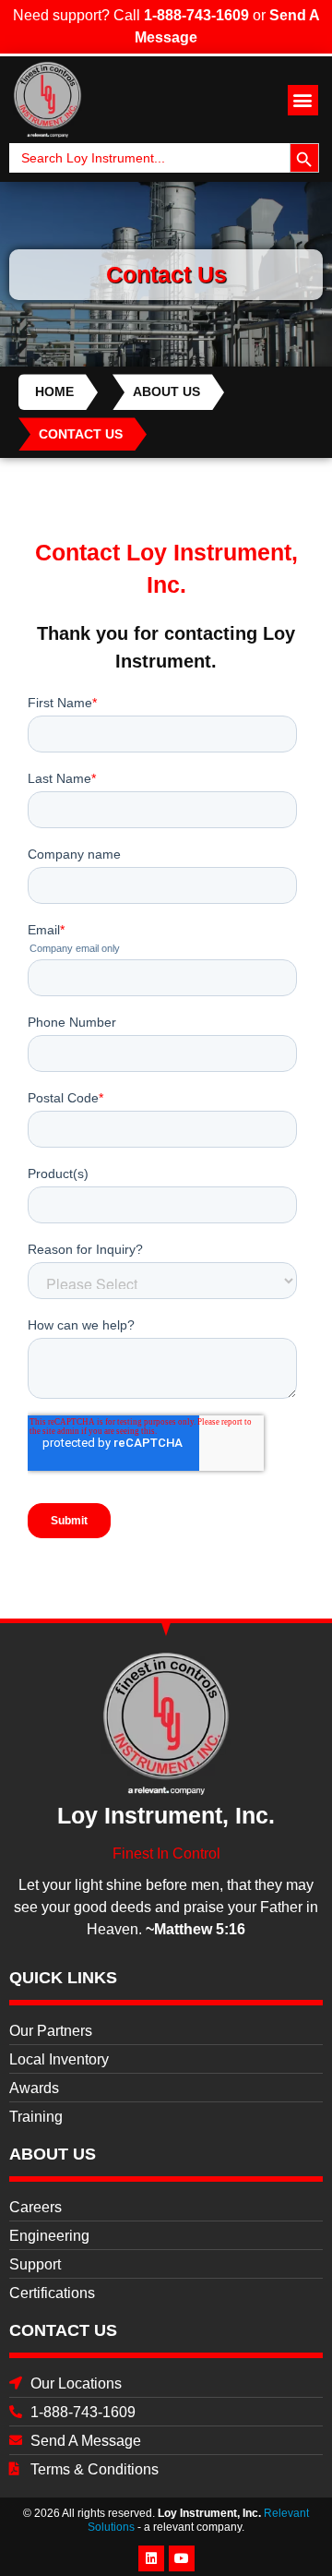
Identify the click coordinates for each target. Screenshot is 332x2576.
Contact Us (63, 2330)
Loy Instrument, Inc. (209, 2513)
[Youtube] (182, 2558)
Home (54, 391)
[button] (303, 100)
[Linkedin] (151, 2558)
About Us (166, 391)
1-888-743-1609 (196, 15)
